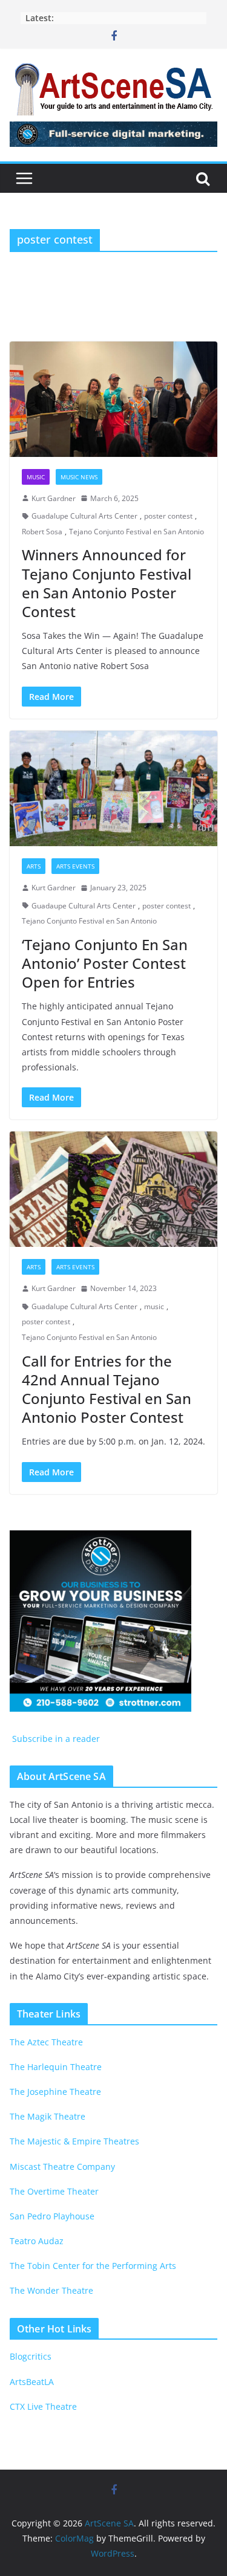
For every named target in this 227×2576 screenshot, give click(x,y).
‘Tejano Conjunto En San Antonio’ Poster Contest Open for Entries (105, 963)
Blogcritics (31, 2356)
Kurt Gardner (54, 498)
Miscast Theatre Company (62, 2167)
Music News (79, 477)
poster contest (168, 516)
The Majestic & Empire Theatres (74, 2141)
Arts (34, 866)
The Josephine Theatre (55, 2092)
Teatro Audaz (37, 2241)
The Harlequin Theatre (56, 2067)
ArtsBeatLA (32, 2382)
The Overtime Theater (54, 2191)
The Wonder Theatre (51, 2290)
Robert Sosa (42, 532)
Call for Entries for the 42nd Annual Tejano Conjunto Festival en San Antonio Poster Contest (107, 1389)
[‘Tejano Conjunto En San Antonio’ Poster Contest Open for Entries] (113, 788)
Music (36, 477)
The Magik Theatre (48, 2116)
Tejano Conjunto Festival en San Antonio (137, 532)
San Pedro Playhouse (52, 2216)
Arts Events (75, 866)
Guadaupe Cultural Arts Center (84, 906)
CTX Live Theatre (43, 2406)
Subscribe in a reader (55, 1739)
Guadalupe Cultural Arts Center (84, 516)
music (154, 1306)
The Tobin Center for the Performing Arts (93, 2266)
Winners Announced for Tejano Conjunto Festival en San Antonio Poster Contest (107, 583)
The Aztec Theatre (46, 2042)
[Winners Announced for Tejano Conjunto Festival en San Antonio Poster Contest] (113, 399)
